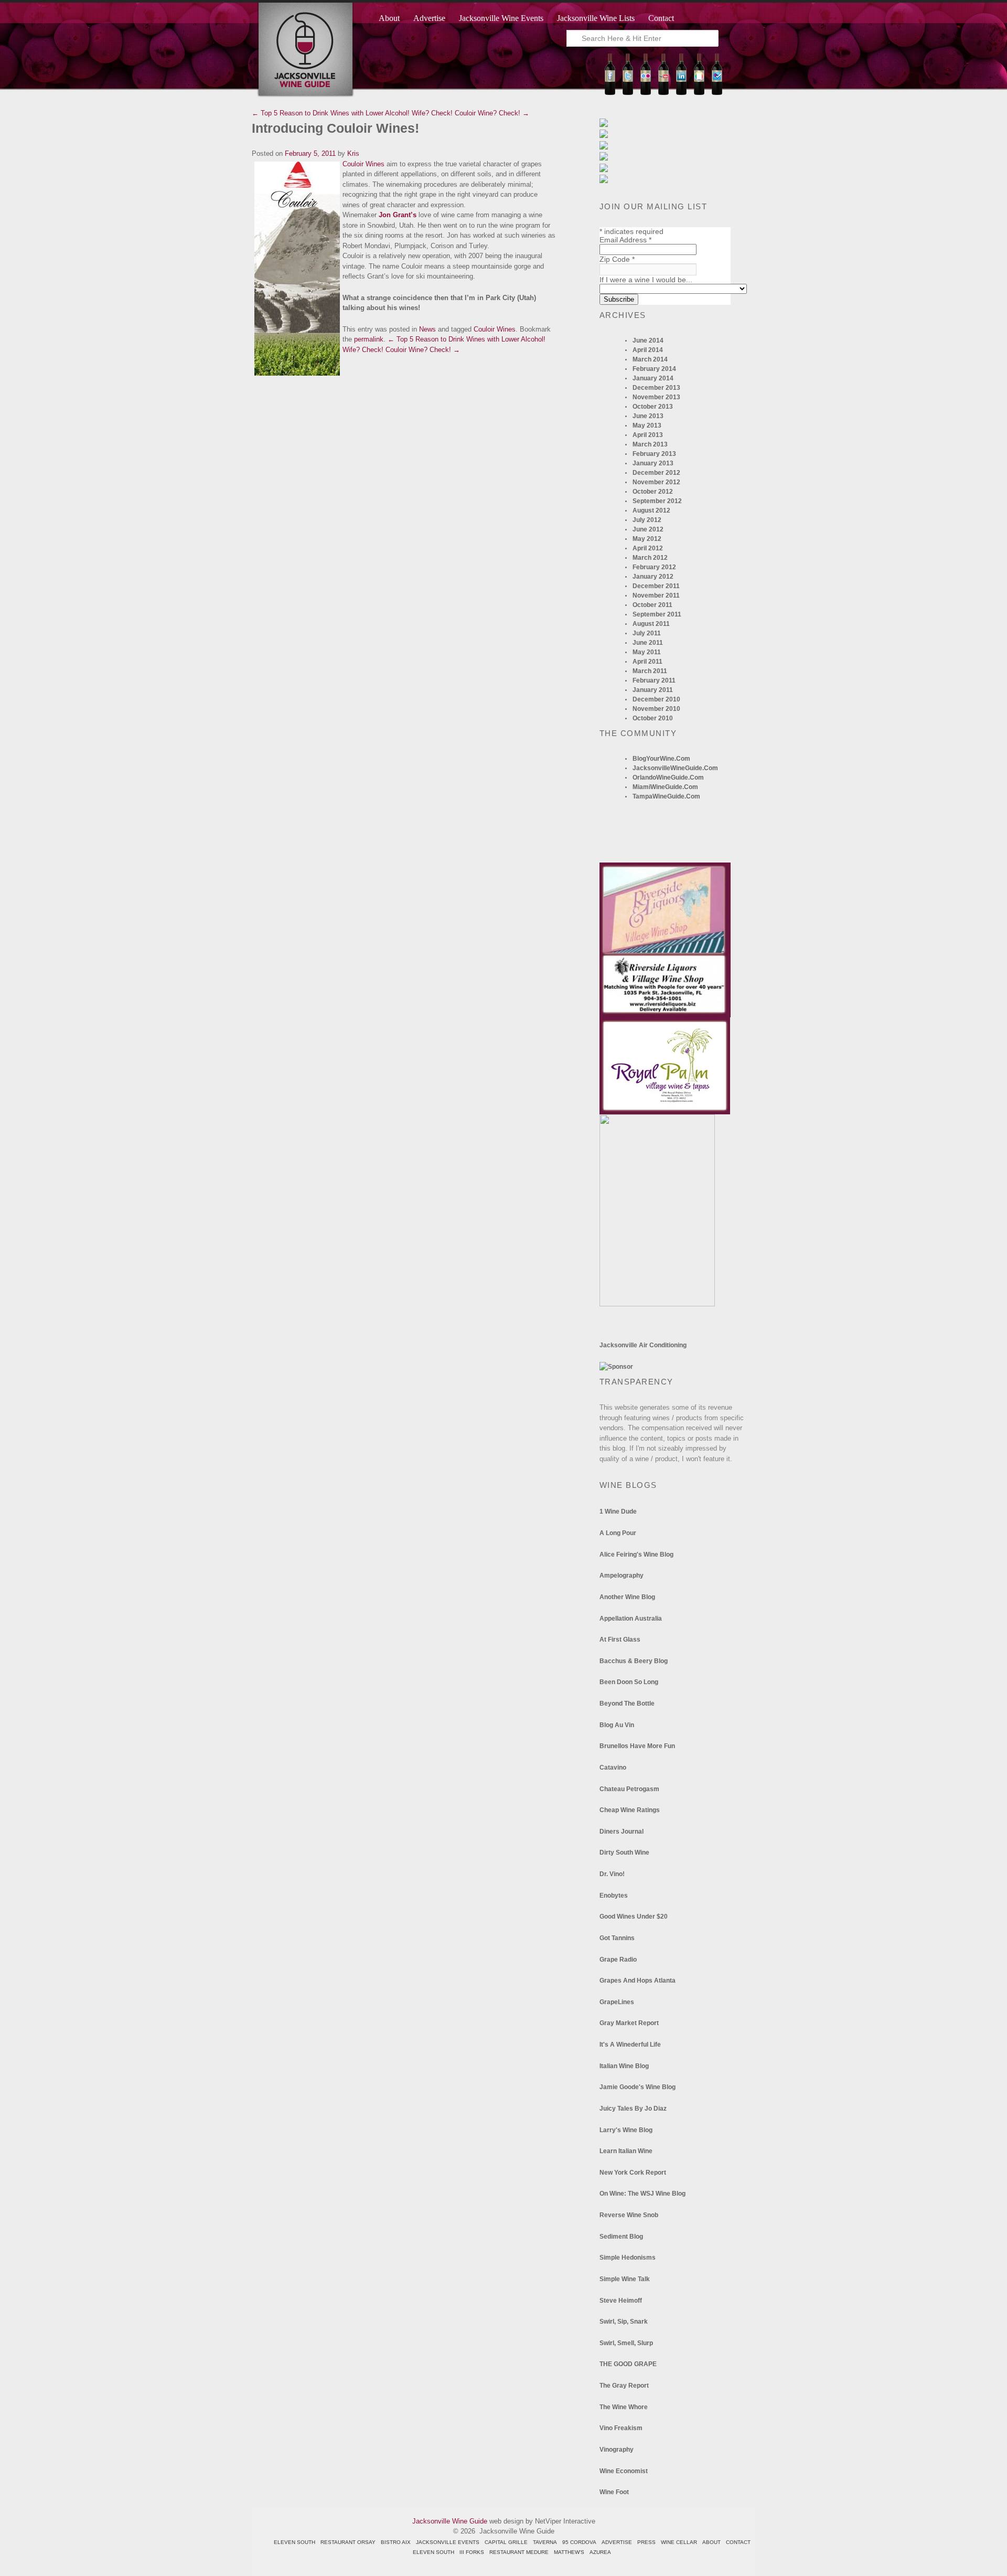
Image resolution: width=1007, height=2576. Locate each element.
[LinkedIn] (681, 93)
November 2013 (656, 397)
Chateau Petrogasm (629, 1789)
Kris (353, 153)
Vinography (617, 2450)
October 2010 (653, 718)
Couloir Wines (363, 164)
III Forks (472, 2552)
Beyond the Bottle (627, 1704)
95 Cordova (579, 2542)
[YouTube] (663, 93)
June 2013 (648, 416)
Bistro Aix (396, 2542)
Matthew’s (569, 2552)
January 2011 (653, 690)
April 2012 (648, 548)
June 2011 (648, 643)
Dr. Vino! (612, 1874)
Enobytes (614, 1896)
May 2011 (647, 652)
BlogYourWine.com (661, 759)
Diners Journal (622, 1832)
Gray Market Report (629, 2023)
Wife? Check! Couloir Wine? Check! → (470, 113)
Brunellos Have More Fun (637, 1746)
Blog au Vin (617, 1725)
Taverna (545, 2542)
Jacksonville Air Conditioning (643, 1345)
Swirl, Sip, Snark (624, 2322)
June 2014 (648, 340)
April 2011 (647, 662)
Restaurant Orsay (348, 2542)
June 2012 (648, 529)
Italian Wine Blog (624, 2066)
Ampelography (622, 1576)
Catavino (613, 1768)
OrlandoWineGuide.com (668, 778)
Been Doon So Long (629, 1682)
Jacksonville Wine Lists (596, 18)
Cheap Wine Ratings (630, 1810)
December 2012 (656, 473)
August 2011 (651, 624)
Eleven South (294, 2542)
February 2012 (654, 567)
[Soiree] (657, 1304)
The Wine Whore (624, 2407)
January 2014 (653, 378)
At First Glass (620, 1640)
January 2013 (653, 463)
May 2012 (647, 539)
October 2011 (652, 605)
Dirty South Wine (624, 1853)
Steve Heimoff (621, 2301)
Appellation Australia (631, 1619)
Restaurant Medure (519, 2552)
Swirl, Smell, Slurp (626, 2343)
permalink (369, 339)
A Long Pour (618, 1533)
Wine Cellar (679, 2542)
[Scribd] (699, 93)
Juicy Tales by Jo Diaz (633, 2109)
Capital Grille (506, 2542)
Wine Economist (624, 2471)
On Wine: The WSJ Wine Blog (642, 2194)
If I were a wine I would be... (646, 280)
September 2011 (657, 614)
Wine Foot (614, 2492)
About (389, 18)
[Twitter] (628, 93)
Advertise (429, 18)
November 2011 (656, 595)
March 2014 (650, 359)
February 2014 (654, 369)
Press (646, 2542)
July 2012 (647, 520)
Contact (661, 18)
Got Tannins (617, 1938)
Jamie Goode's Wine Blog (638, 2087)
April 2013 (648, 435)
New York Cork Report (633, 2173)
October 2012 (653, 492)
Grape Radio (618, 1960)
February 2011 (654, 680)
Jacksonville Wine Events (501, 18)
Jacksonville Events (448, 2542)
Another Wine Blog (627, 1597)
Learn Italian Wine (626, 2151)
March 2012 (650, 558)
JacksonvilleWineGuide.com (675, 768)
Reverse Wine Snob (629, 2215)
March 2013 (650, 444)
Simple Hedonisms (628, 2258)
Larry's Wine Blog (626, 2130)
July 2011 (647, 633)
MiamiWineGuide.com (665, 787)
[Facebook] (610, 93)
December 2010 (656, 699)
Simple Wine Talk (625, 2279)
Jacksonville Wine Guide (450, 2521)
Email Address (625, 240)
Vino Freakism (621, 2428)
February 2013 (654, 454)
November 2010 (656, 709)
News (427, 329)
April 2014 (648, 350)
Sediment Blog (621, 2237)
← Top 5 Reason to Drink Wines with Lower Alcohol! (331, 113)
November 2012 (656, 482)
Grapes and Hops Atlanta (638, 1981)
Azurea (600, 2552)
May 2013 (647, 425)
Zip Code (617, 259)
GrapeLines (617, 2002)
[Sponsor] (616, 1367)
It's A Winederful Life (630, 2045)
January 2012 (653, 577)
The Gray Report (624, 2386)
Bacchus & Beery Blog (634, 1661)
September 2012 (657, 501)
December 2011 (656, 586)
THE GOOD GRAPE (628, 2364)
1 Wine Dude (618, 1511)
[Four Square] (717, 93)
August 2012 (651, 510)
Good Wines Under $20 (634, 1917)
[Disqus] (404, 509)
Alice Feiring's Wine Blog (636, 1555)
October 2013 (653, 407)
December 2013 (656, 388)
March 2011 (650, 671)
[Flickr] (646, 93)
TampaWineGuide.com (666, 796)
